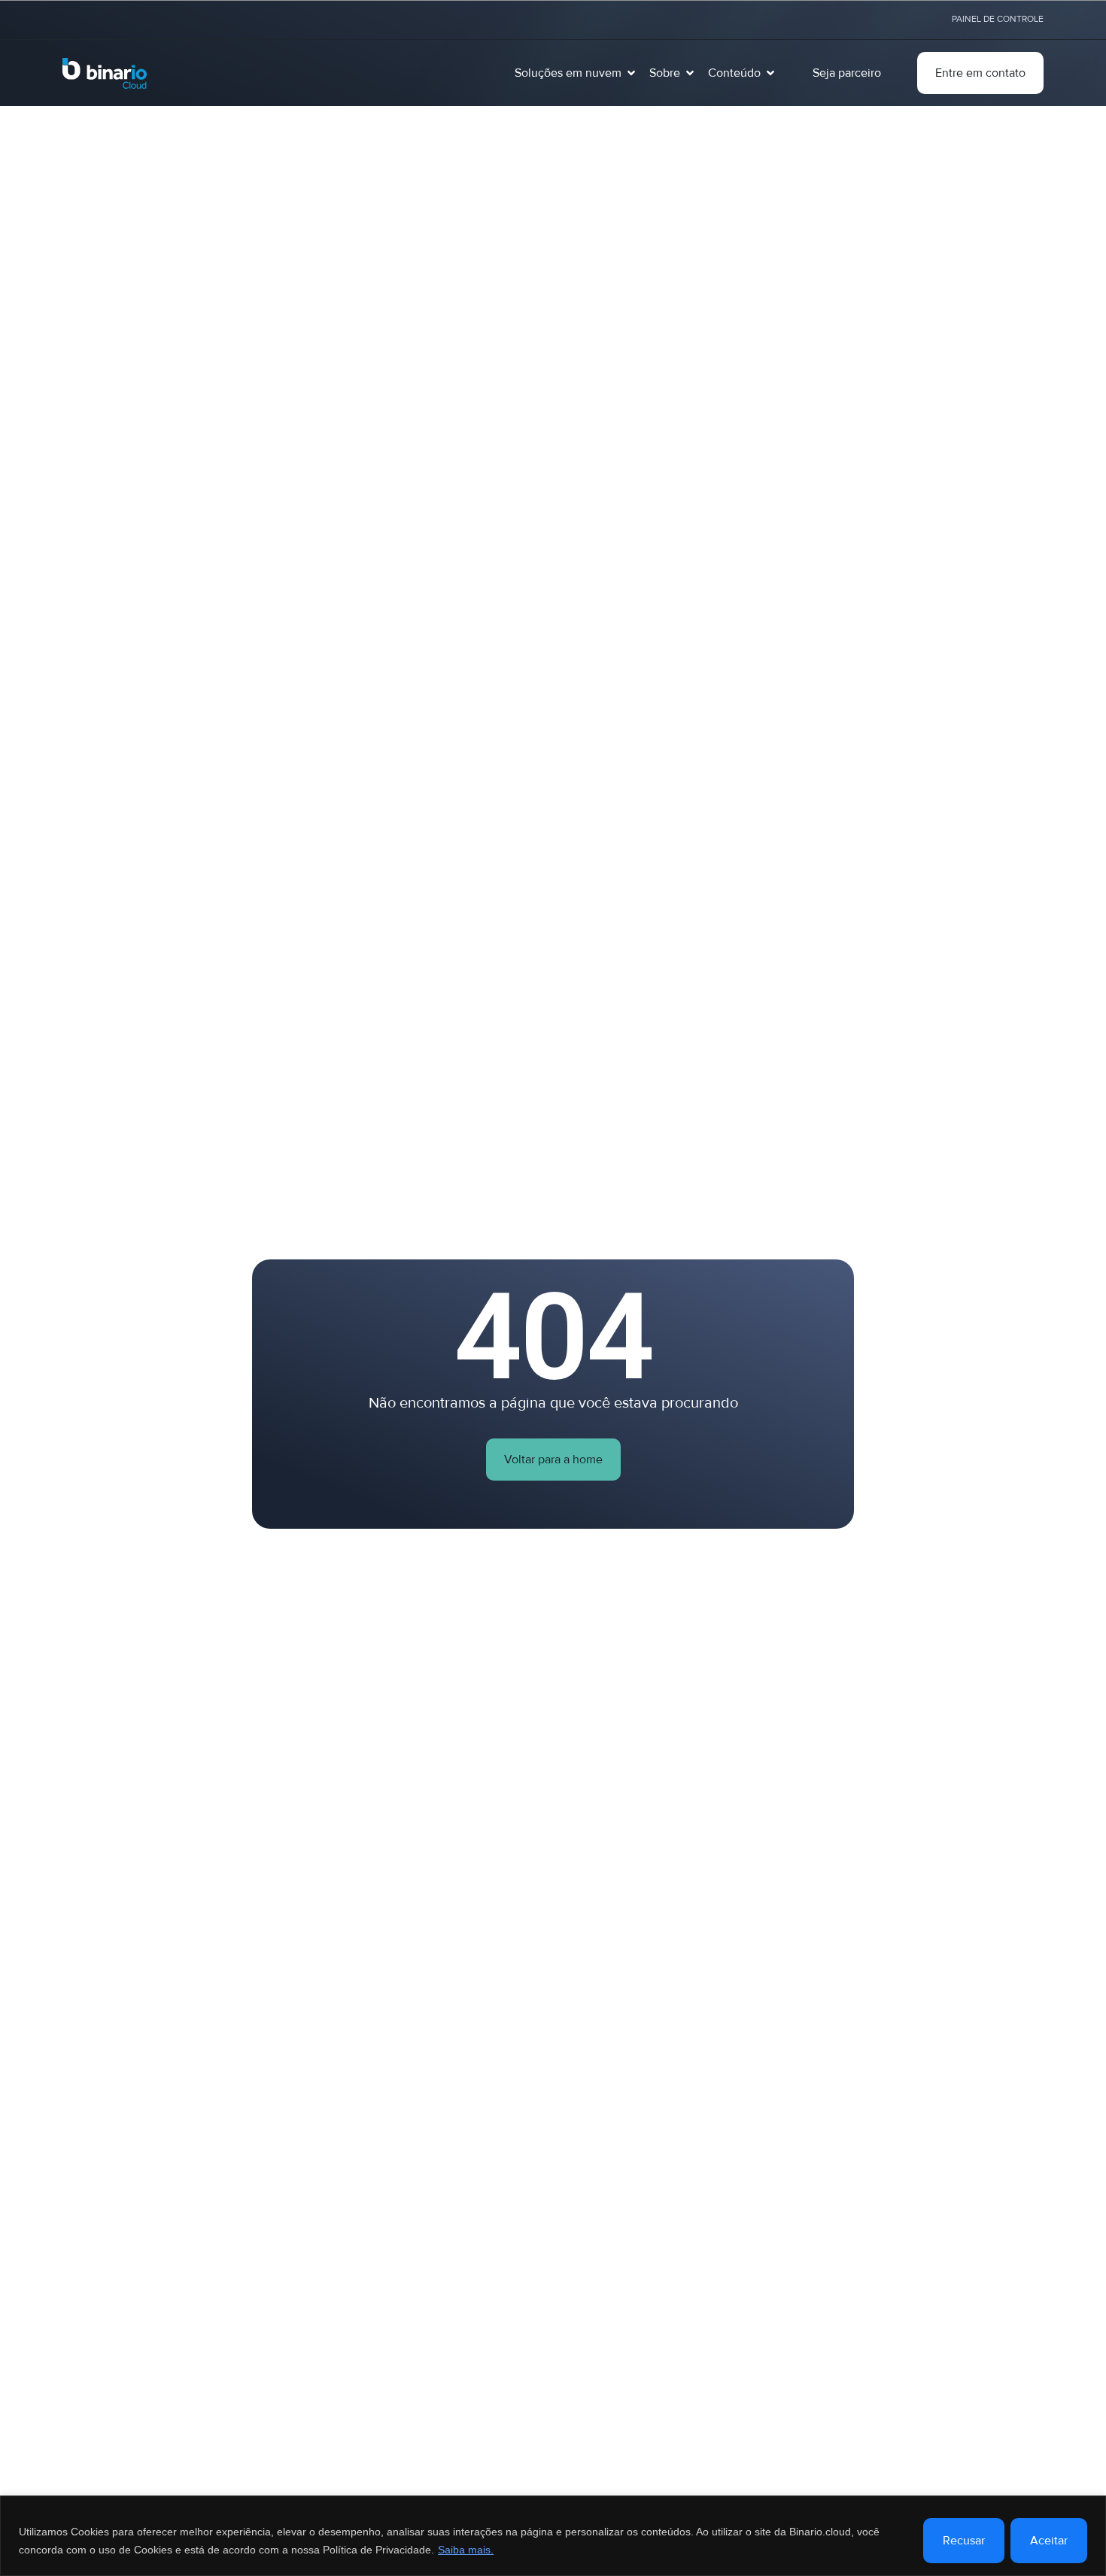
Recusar (964, 2541)
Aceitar (1049, 2541)
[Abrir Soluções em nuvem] (631, 73)
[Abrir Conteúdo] (770, 73)
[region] (553, 2536)
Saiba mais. (466, 2550)
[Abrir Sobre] (690, 73)
